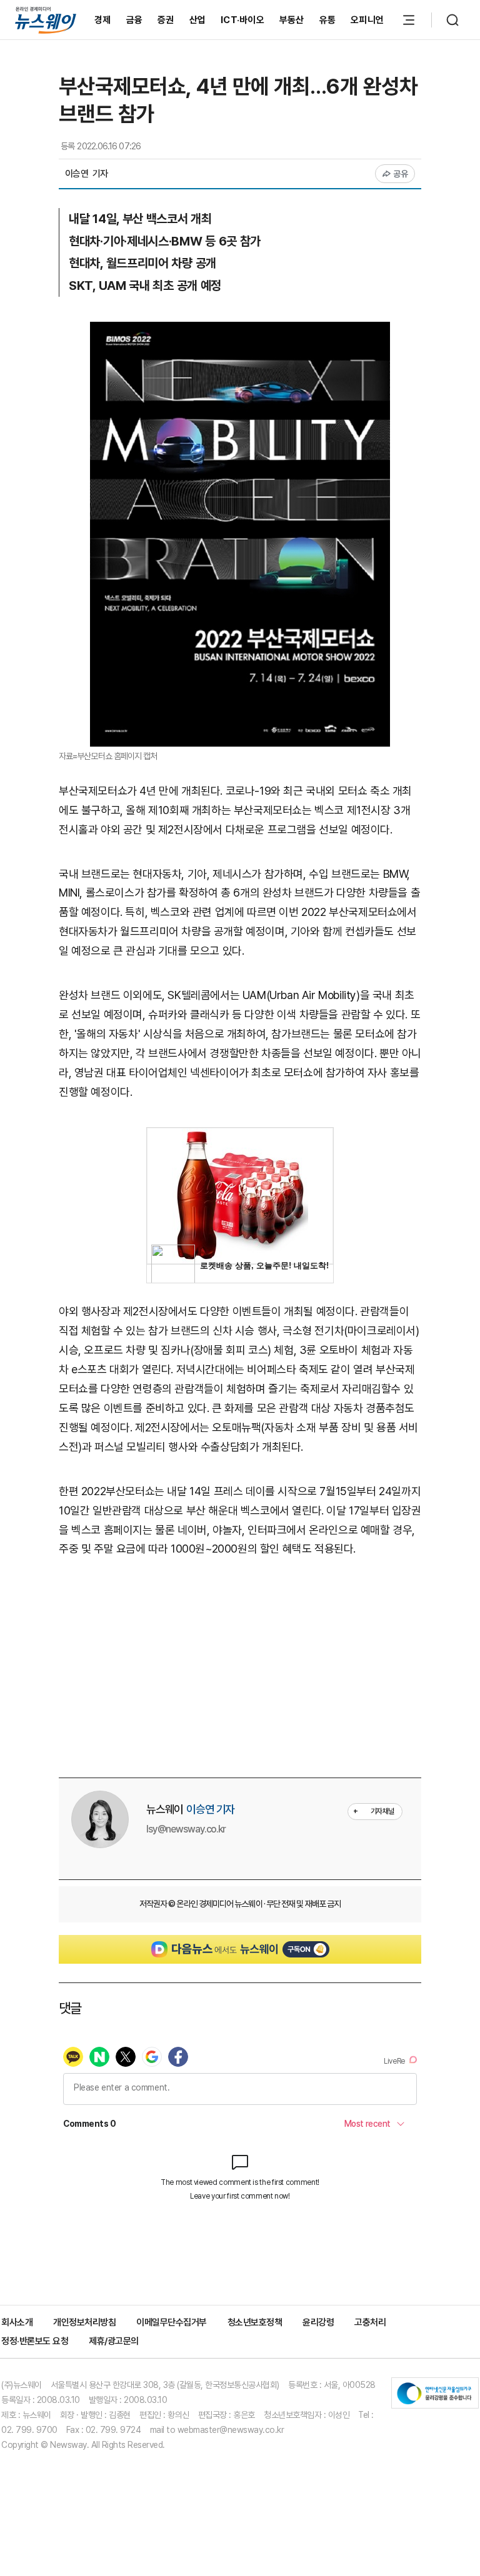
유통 (328, 20)
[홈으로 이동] (46, 20)
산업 (198, 20)
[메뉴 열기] (409, 20)
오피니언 (367, 20)
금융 (135, 20)
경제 (103, 20)
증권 (166, 20)
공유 (401, 174)
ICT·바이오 (242, 20)
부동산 (292, 20)
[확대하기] (240, 331)
